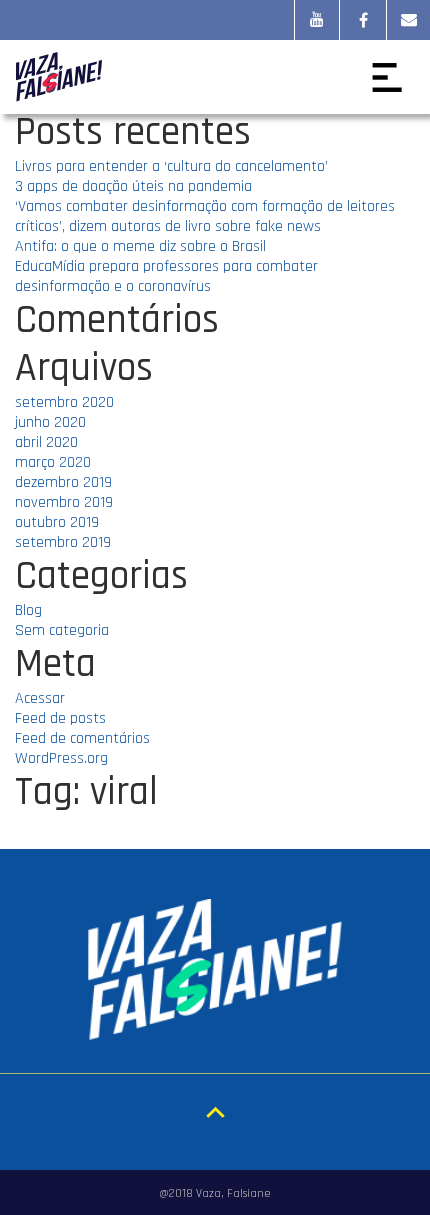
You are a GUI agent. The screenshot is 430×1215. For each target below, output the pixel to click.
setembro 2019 (63, 542)
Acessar (40, 698)
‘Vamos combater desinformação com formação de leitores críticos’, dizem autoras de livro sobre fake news (205, 216)
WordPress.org (61, 758)
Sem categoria (62, 630)
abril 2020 (46, 442)
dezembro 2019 (63, 482)
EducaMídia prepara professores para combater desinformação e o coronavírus (166, 276)
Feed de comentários (82, 738)
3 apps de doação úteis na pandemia (133, 186)
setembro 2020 (64, 402)
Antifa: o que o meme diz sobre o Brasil (140, 246)
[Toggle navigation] (387, 77)
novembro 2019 (64, 502)
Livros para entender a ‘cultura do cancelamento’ (171, 166)
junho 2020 (50, 422)
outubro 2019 (57, 522)
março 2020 (53, 462)
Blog (28, 610)
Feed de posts (60, 718)
